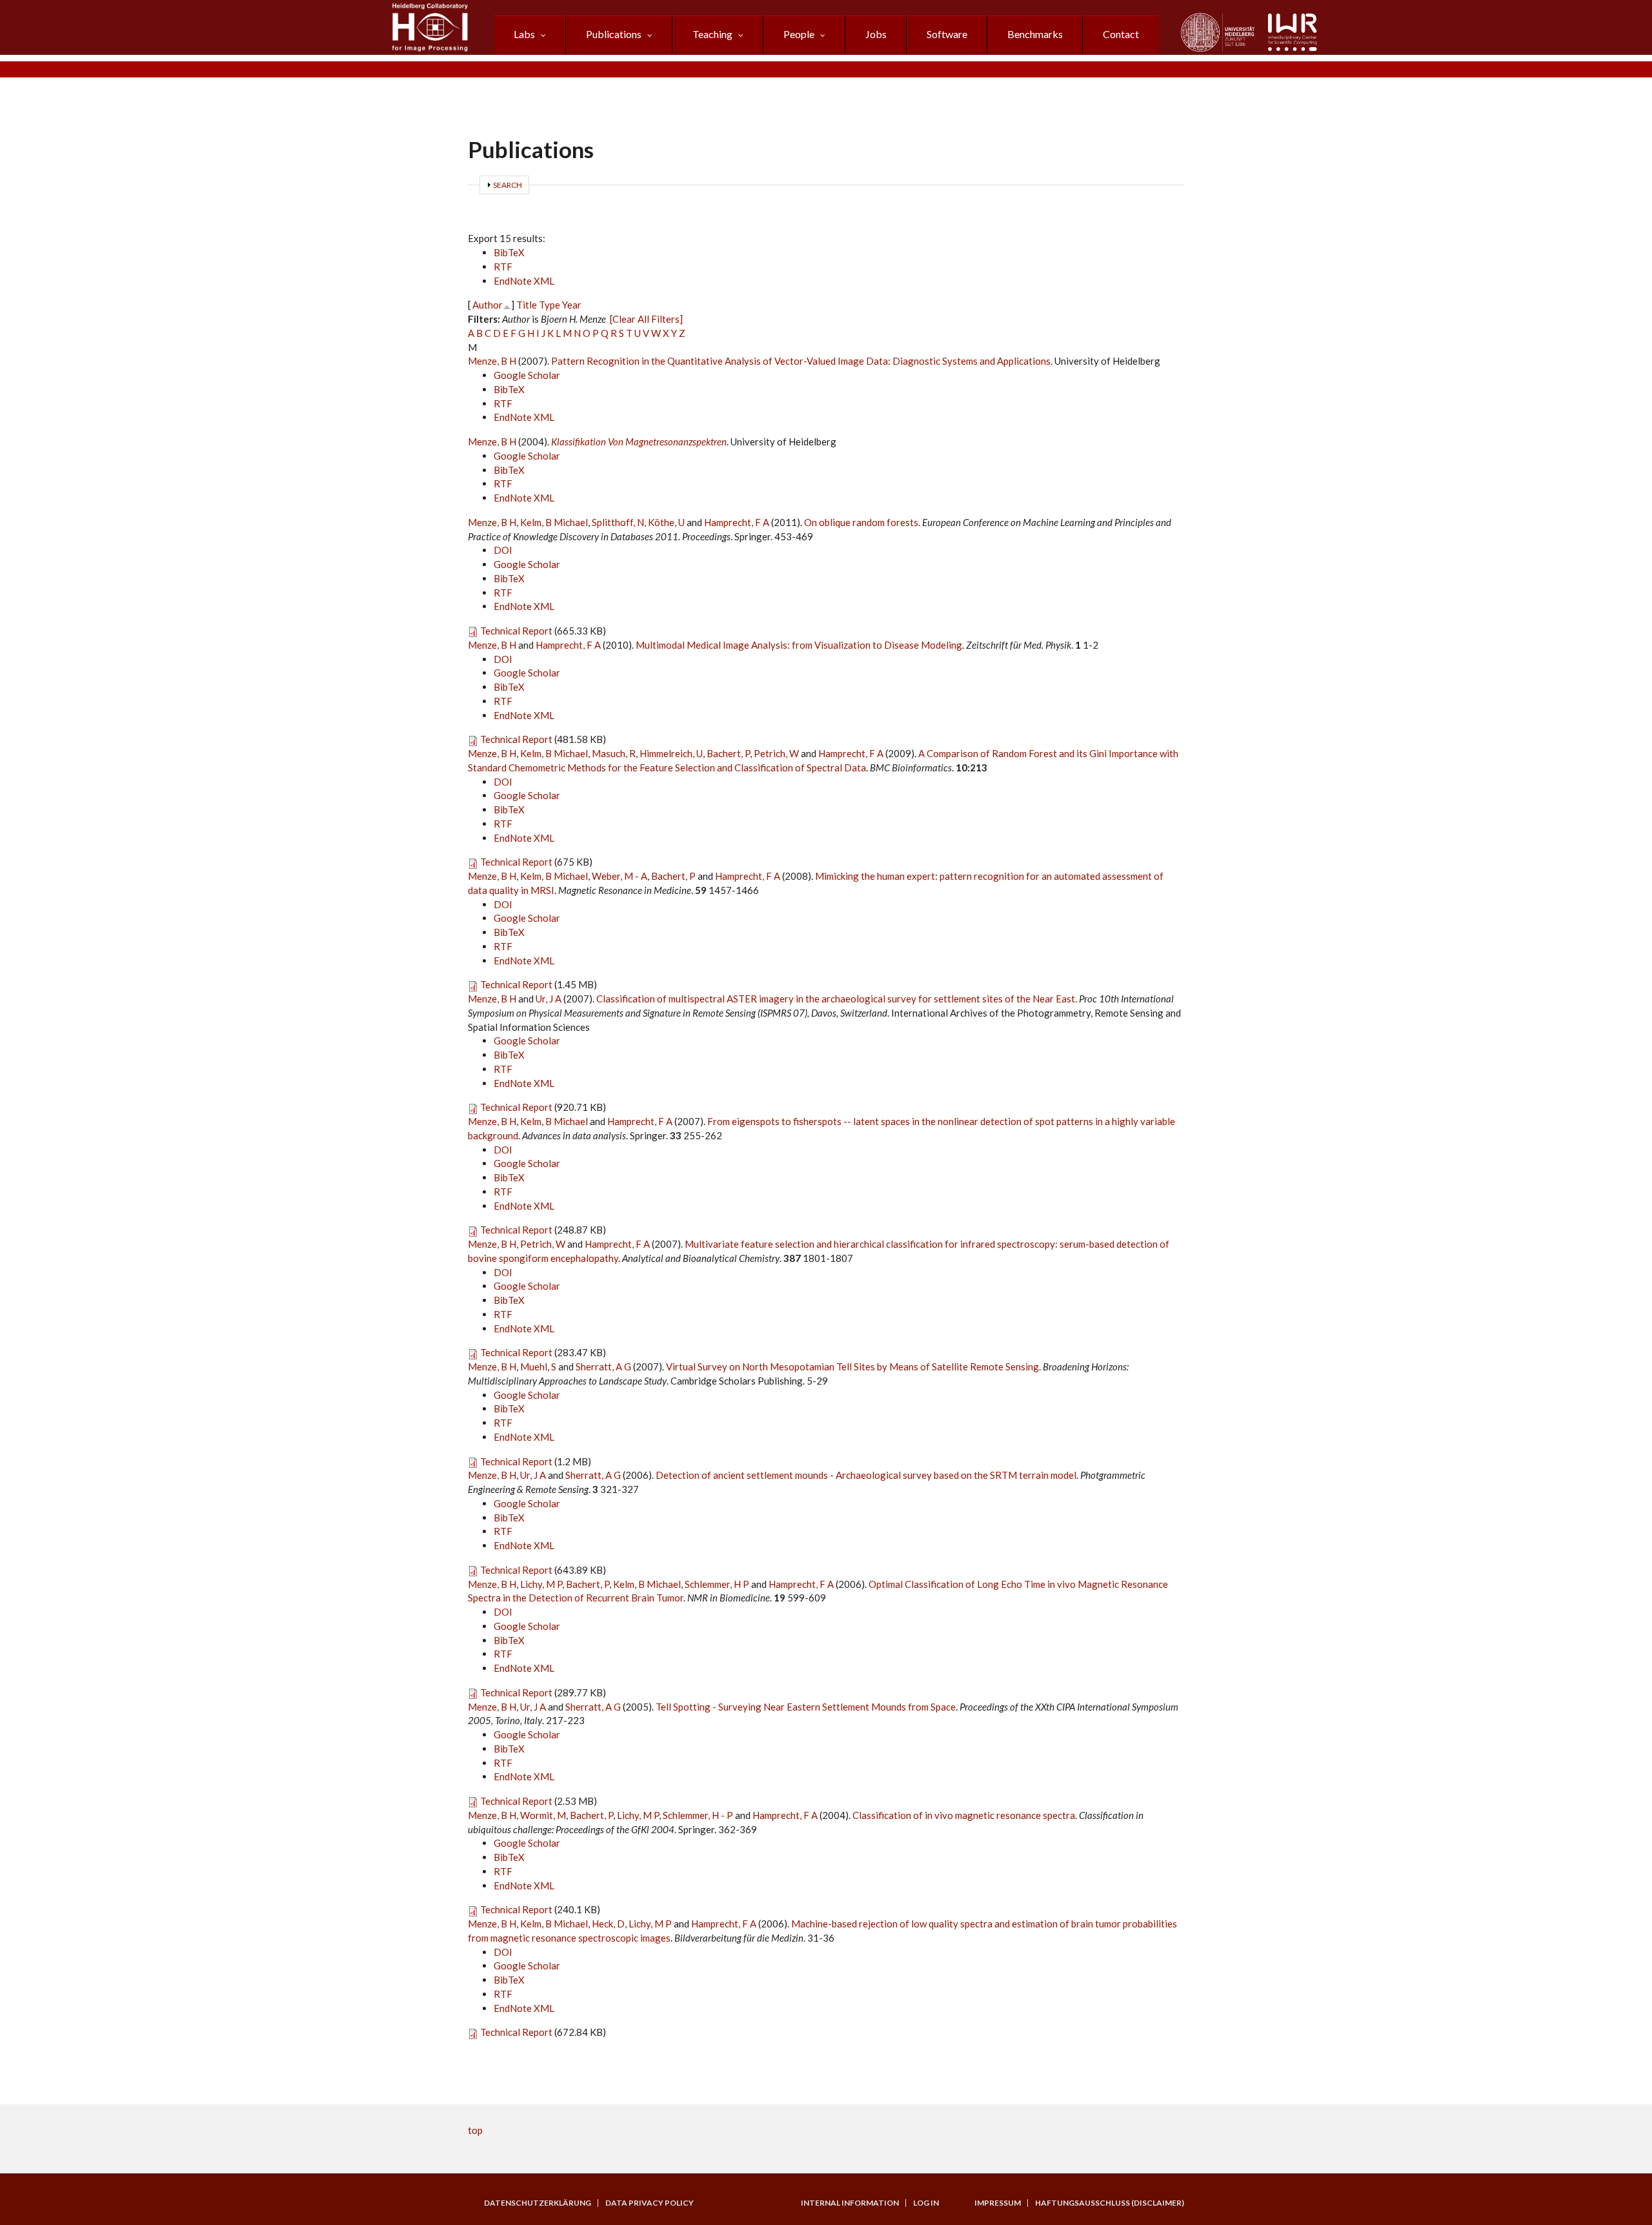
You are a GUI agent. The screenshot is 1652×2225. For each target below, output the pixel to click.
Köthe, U (666, 522)
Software (947, 34)
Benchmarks (1035, 34)
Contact (1121, 34)
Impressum (998, 2203)
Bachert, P (728, 753)
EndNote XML (524, 281)
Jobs (876, 34)
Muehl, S (538, 1366)
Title (527, 305)
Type (549, 305)
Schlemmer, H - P (698, 1815)
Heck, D (608, 1924)
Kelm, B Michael (554, 522)
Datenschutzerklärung (538, 2203)
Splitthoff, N (618, 522)
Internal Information (850, 2203)
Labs (524, 34)
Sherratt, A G (603, 1366)
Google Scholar (527, 375)
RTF (503, 267)
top (475, 2130)
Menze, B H (492, 361)
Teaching (712, 34)
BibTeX (509, 252)
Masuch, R (614, 753)
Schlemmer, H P (717, 1584)
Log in (926, 2203)
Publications (614, 34)
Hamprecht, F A (737, 522)
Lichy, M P (541, 1584)
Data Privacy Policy (650, 2203)
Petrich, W (776, 753)
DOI (503, 550)
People (799, 34)
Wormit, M (543, 1815)
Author (488, 305)
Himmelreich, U (671, 753)
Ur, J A (549, 999)
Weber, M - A (619, 876)
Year (572, 305)
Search (508, 185)
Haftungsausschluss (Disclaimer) (1110, 2203)
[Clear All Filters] (646, 319)
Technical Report (516, 631)
